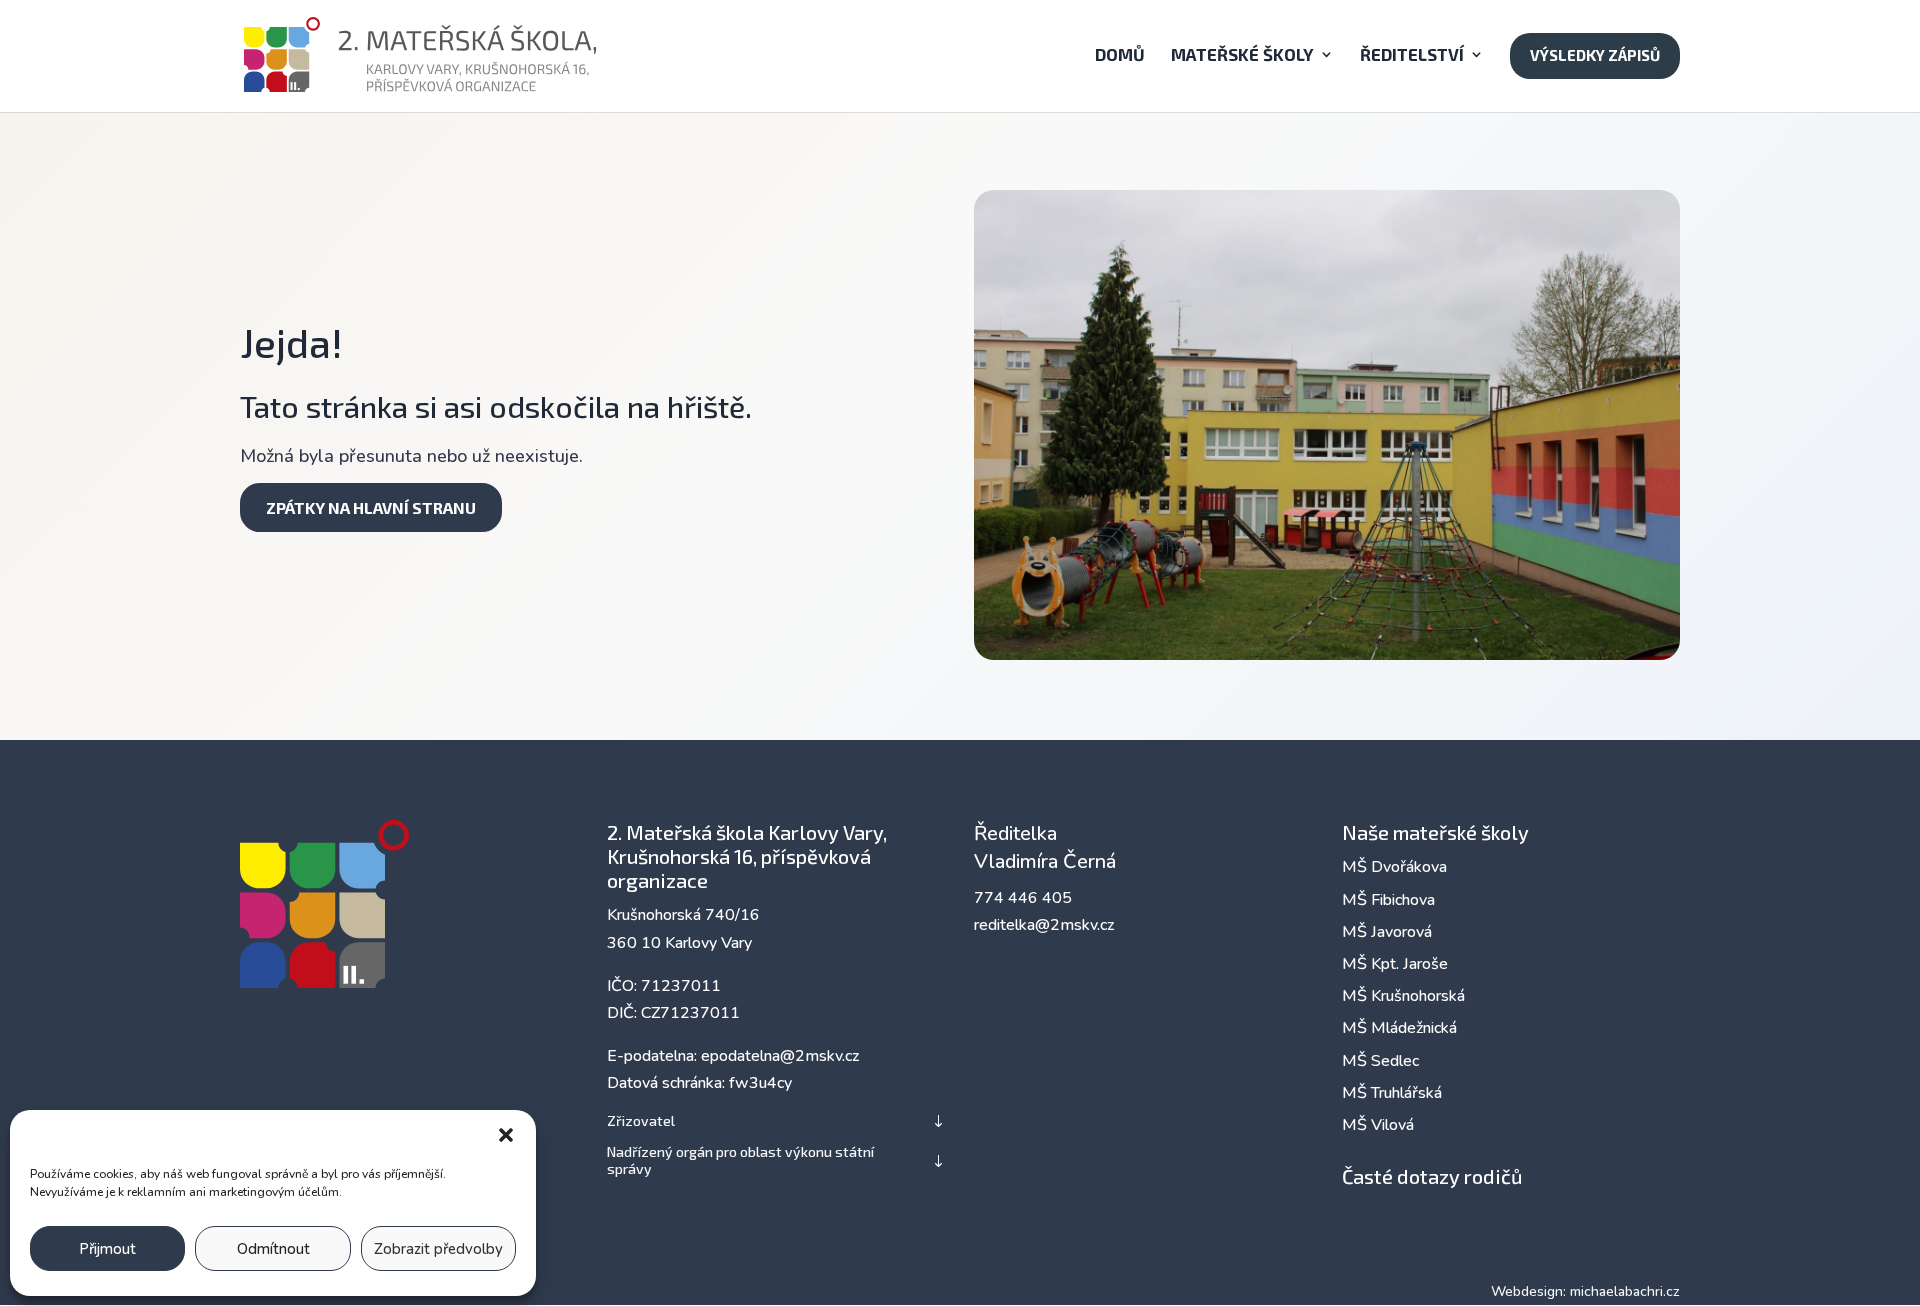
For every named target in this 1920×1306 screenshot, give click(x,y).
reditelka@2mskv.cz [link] (1044, 925)
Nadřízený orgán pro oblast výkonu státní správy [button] (740, 1160)
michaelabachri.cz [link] (1625, 1291)
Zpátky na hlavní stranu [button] (371, 507)
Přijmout (107, 1249)
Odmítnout (273, 1249)
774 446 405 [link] (1023, 898)
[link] (421, 53)
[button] (506, 1135)
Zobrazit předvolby (438, 1249)
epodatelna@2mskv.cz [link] (780, 1056)
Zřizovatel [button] (641, 1121)
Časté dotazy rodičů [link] (1432, 1176)
